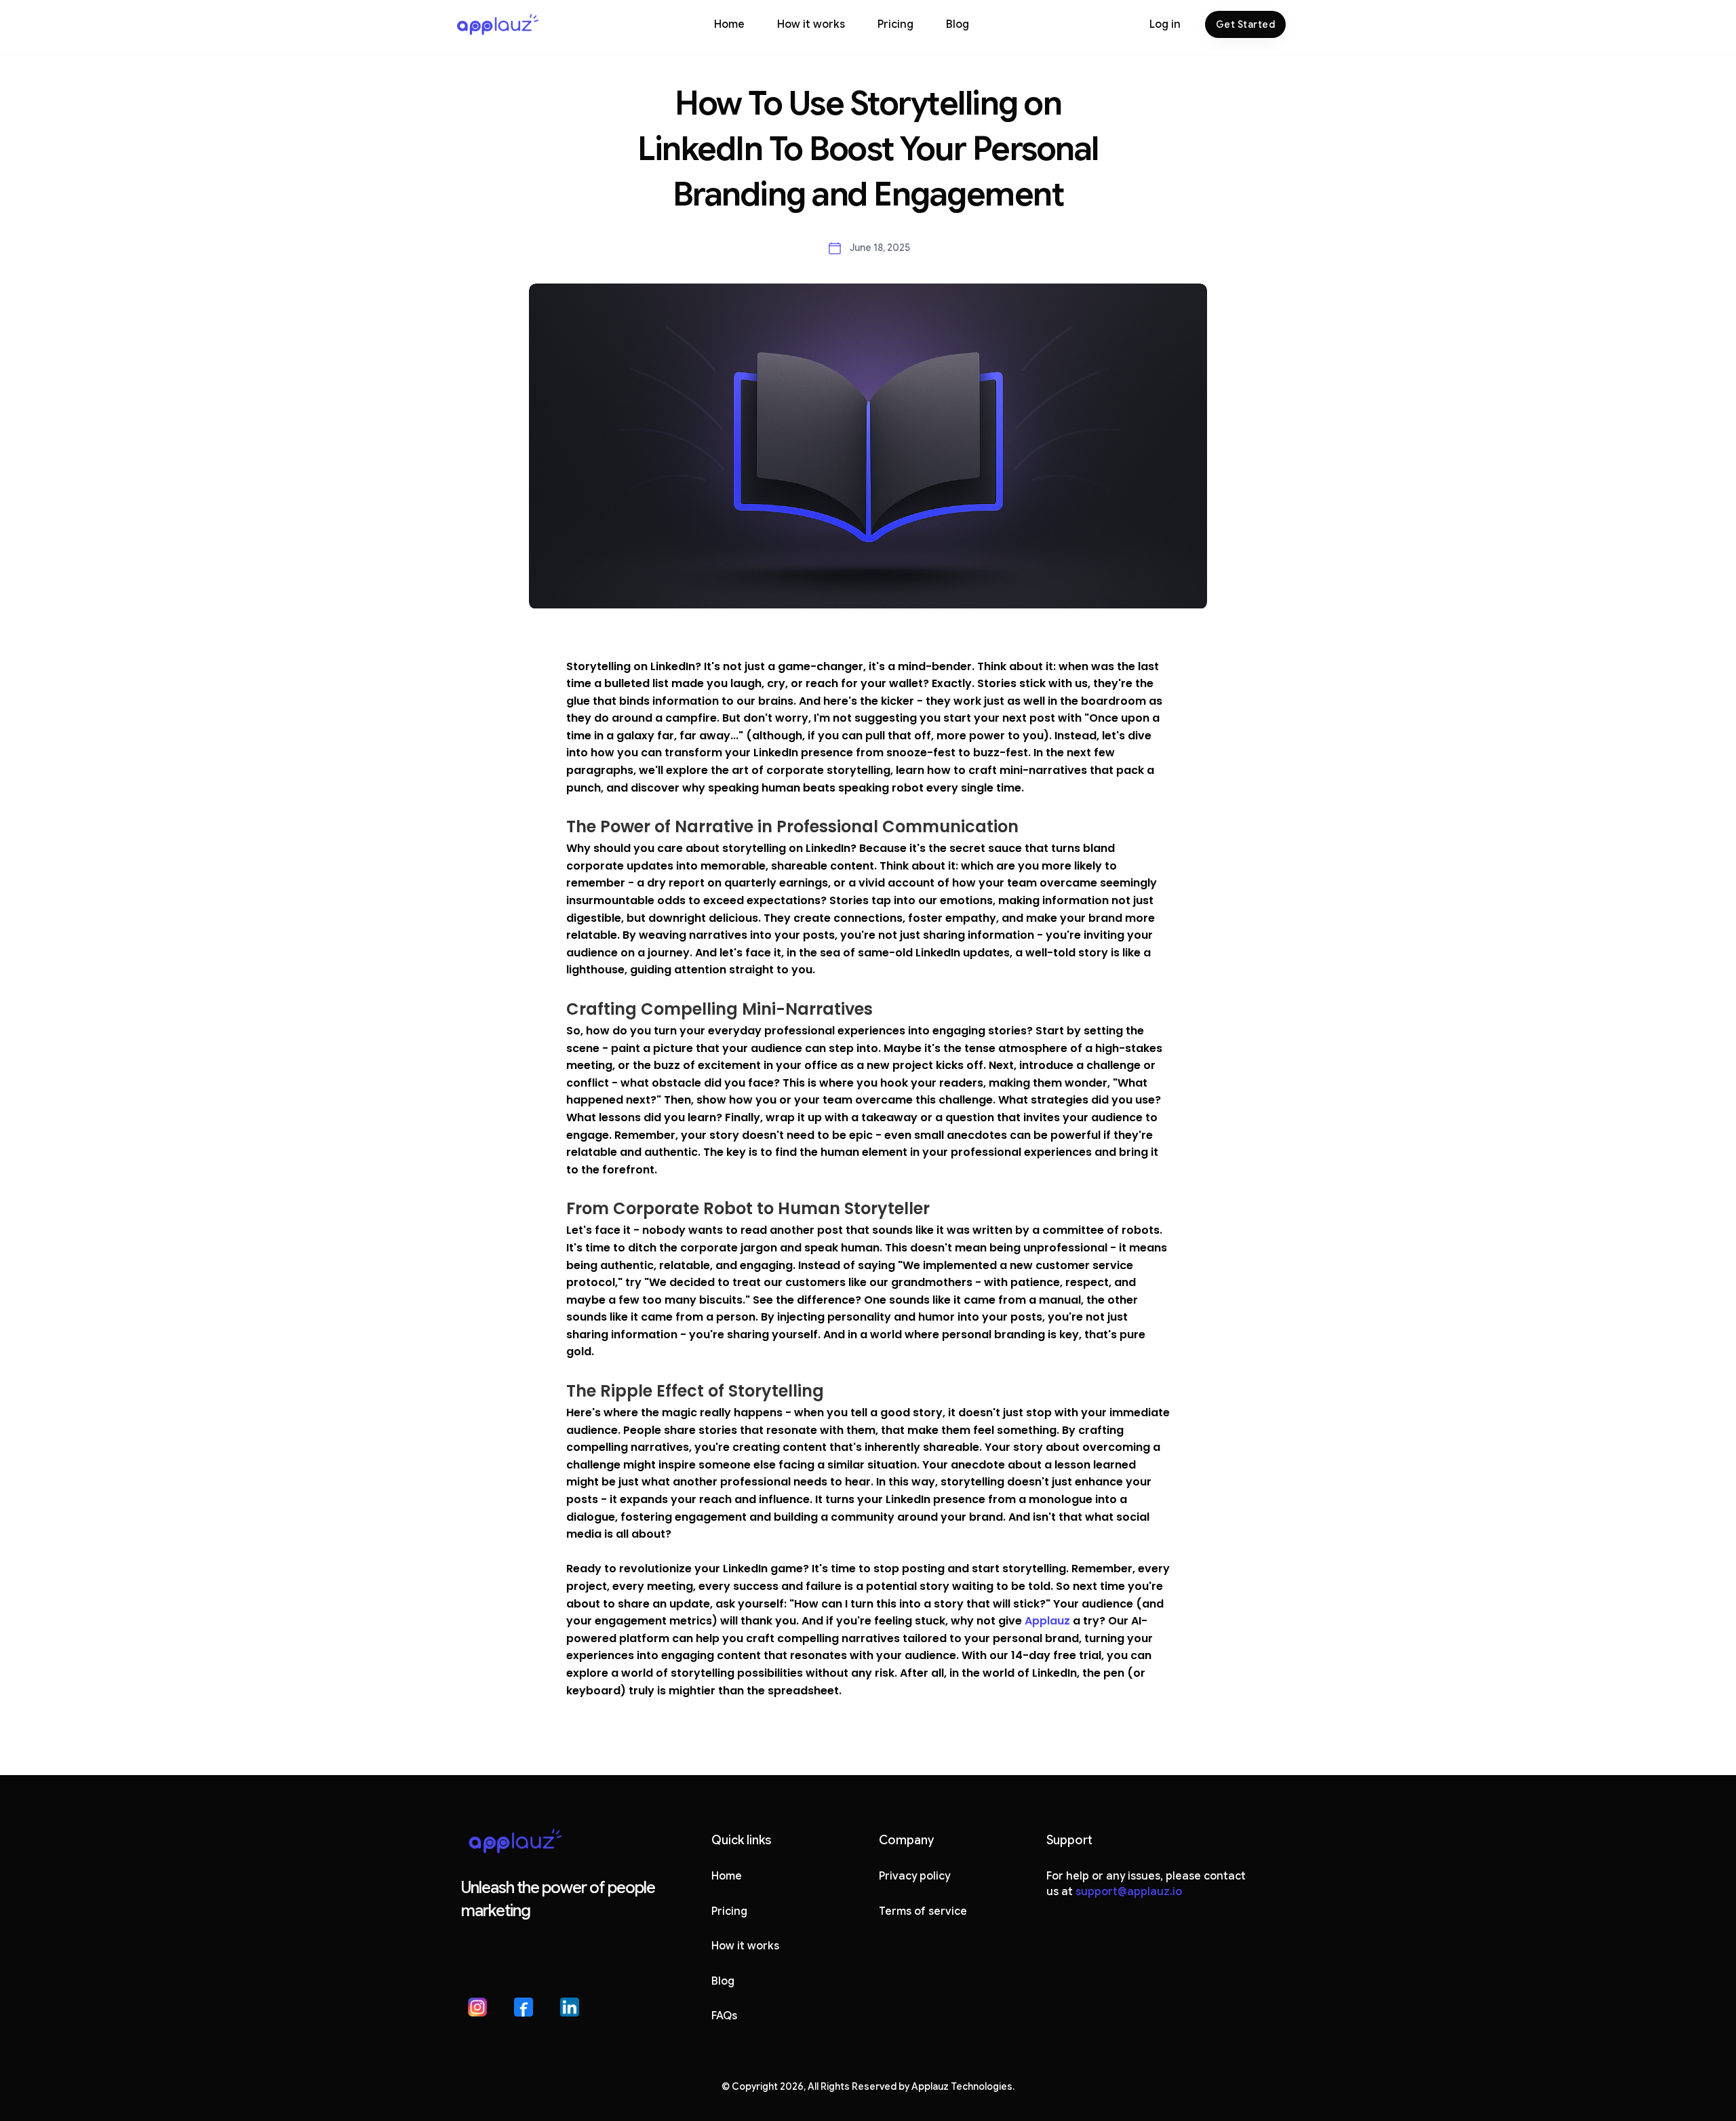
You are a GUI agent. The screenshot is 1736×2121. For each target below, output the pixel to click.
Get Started (1246, 24)
